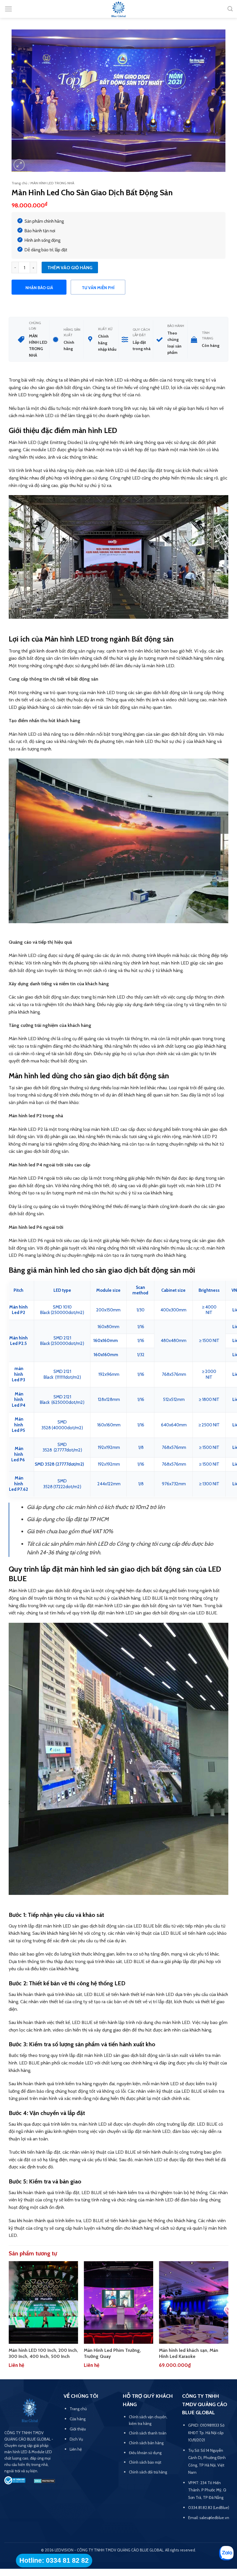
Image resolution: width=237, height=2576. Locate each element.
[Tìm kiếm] (230, 9)
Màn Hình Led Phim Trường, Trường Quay (112, 2353)
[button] (9, 9)
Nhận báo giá (39, 288)
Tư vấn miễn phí (98, 288)
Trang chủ (19, 183)
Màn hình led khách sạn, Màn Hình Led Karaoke (189, 2353)
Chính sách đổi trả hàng (148, 2472)
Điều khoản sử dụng (145, 2453)
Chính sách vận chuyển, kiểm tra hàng (148, 2420)
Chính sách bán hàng (146, 2443)
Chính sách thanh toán (148, 2433)
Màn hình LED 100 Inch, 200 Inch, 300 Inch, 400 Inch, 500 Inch (43, 2353)
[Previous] (9, 2320)
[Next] (228, 2320)
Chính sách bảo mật (145, 2462)
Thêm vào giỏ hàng (70, 268)
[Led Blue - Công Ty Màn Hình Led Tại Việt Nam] (118, 10)
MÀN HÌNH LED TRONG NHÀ (52, 183)
